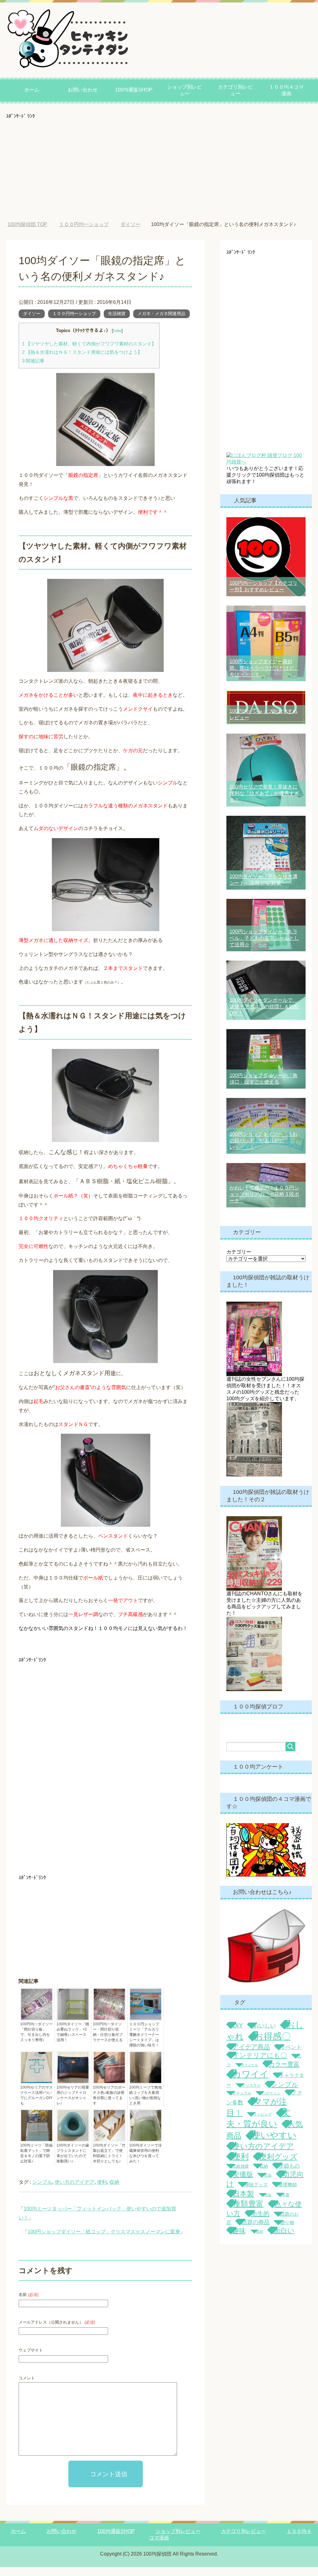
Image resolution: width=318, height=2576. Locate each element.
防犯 (260, 2241)
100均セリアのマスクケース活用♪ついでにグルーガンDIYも (36, 2104)
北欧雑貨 (241, 2175)
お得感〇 (273, 2045)
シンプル (42, 2191)
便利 (102, 2191)
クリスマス (251, 2094)
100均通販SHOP (134, 90)
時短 (268, 2204)
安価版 (243, 2183)
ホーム (32, 90)
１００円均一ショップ (74, 322)
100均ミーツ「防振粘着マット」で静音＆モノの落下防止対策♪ (36, 2162)
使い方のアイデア (75, 2191)
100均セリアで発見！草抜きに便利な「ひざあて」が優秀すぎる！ (264, 802)
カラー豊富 (284, 2073)
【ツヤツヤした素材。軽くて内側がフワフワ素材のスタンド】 (89, 353)
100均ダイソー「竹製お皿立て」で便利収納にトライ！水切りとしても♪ (109, 2162)
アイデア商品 (251, 2056)
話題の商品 (256, 2231)
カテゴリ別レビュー (235, 90)
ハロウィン (271, 2102)
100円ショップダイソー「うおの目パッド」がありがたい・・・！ (263, 1150)
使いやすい (274, 2144)
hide (117, 340)
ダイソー (32, 322)
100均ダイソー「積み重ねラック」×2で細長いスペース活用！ (73, 2041)
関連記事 (33, 370)
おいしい (265, 2035)
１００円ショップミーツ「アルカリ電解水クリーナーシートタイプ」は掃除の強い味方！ (144, 2044)
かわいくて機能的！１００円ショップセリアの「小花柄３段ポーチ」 (264, 1203)
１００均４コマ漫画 (286, 90)
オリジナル (250, 2074)
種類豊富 (248, 2213)
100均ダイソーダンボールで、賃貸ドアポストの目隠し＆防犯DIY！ (264, 1016)
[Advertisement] (159, 162)
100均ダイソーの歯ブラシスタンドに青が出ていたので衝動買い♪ (73, 2162)
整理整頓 (288, 2194)
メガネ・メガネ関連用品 (161, 322)
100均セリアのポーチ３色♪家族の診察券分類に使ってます (109, 2104)
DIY (238, 2034)
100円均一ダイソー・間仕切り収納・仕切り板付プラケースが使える (108, 2041)
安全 (268, 2184)
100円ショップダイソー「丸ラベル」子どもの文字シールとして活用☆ (264, 947)
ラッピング (262, 2123)
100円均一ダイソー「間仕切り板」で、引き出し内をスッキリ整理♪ (36, 2041)
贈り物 (287, 2232)
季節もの (289, 2175)
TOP (32, 224)
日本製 (243, 2203)
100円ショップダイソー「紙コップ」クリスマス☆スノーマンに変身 (104, 2241)
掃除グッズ (256, 2194)
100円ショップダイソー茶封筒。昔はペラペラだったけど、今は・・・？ (264, 677)
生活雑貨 (117, 322)
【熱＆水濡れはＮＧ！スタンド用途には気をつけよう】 (82, 361)
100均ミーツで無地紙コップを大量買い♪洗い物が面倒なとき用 (145, 2104)
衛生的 (260, 2223)
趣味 (239, 2240)
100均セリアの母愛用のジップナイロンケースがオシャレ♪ (73, 2104)
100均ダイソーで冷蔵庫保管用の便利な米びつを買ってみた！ (145, 2162)
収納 (114, 2191)
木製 (286, 2204)
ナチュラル (242, 2102)
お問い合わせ (83, 90)
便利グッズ (278, 2166)
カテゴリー (239, 1261)
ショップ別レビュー (184, 90)
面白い (284, 2239)
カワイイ (251, 2083)
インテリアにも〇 (260, 2064)
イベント (291, 2056)
